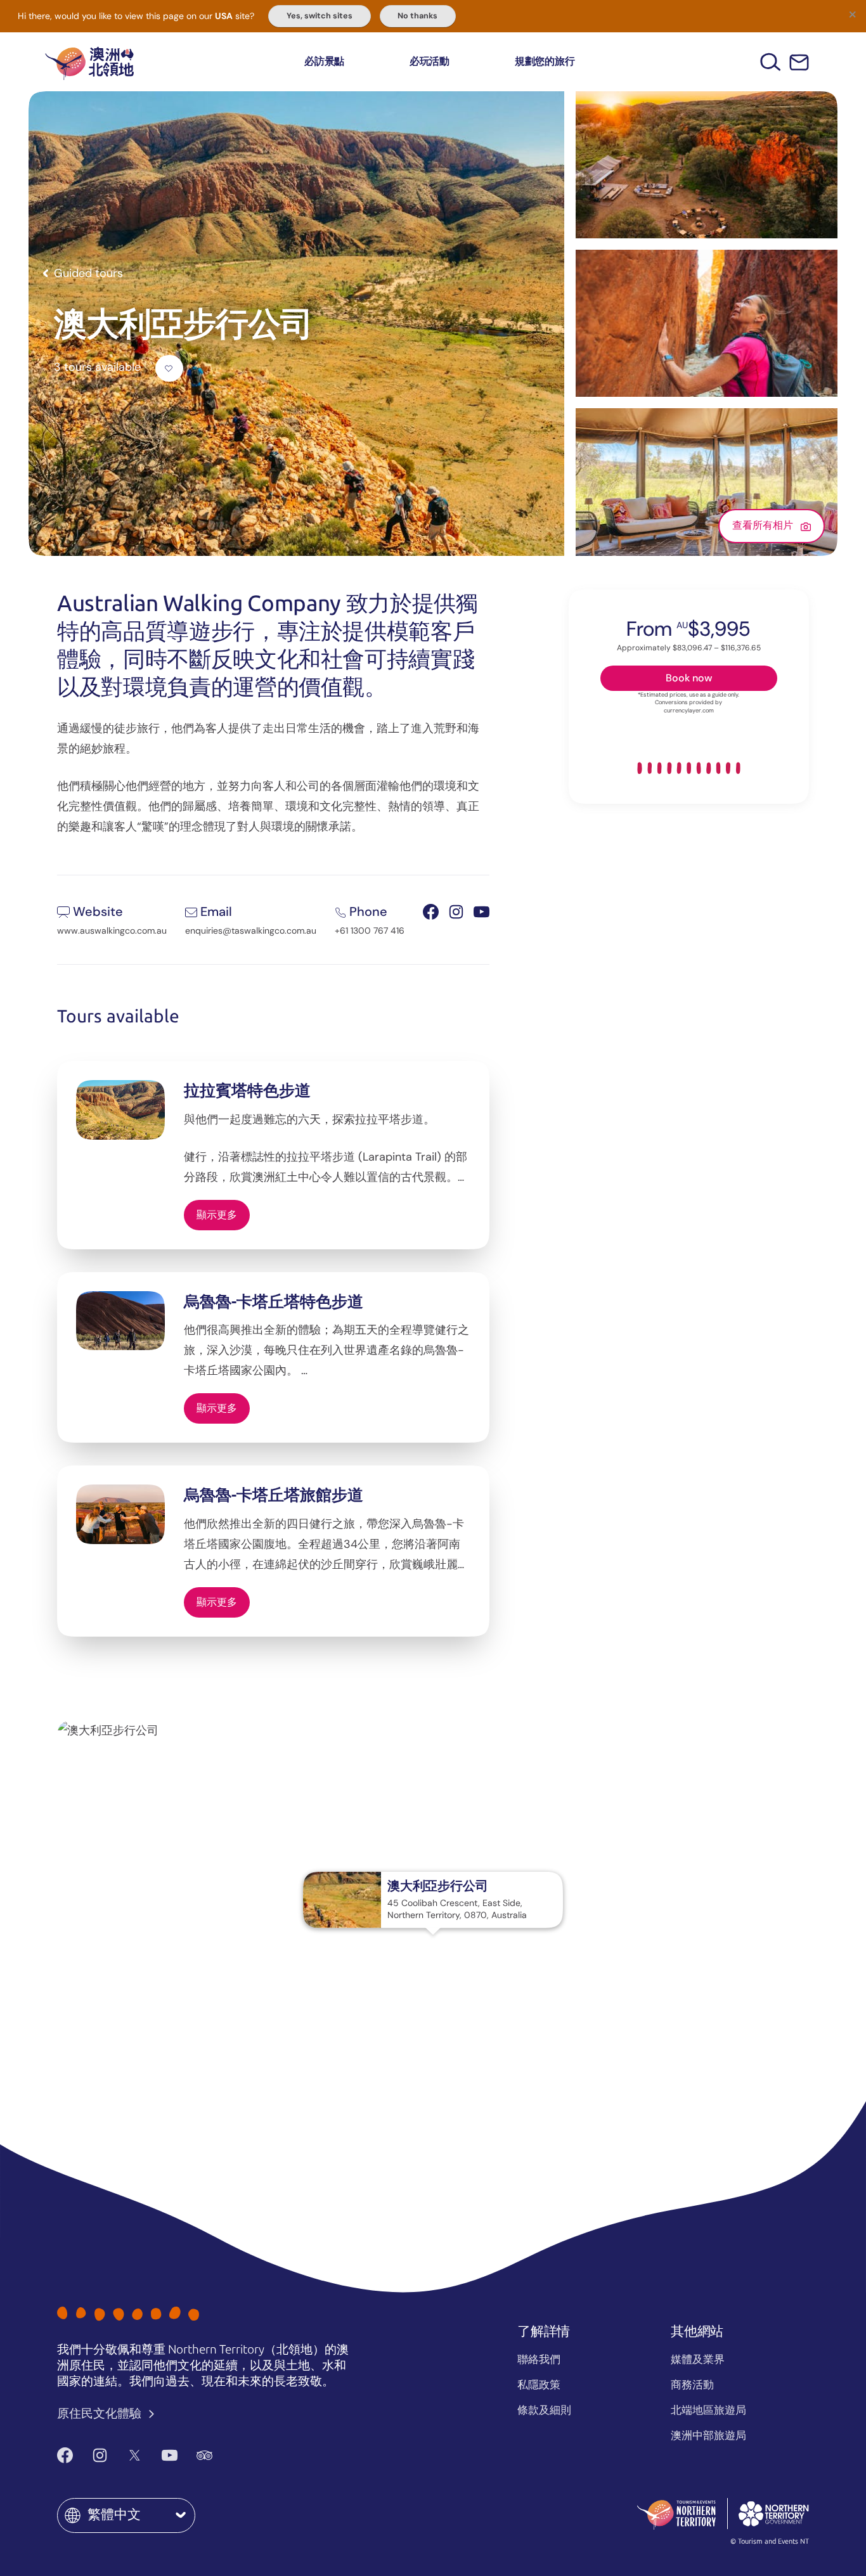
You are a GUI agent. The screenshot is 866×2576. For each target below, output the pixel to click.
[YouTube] (170, 2455)
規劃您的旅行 (545, 61)
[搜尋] (771, 62)
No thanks (417, 16)
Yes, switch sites (320, 16)
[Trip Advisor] (204, 2455)
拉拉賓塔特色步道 (247, 1091)
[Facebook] (65, 2455)
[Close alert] (852, 14)
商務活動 (692, 2385)
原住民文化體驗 (100, 2413)
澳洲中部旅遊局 (708, 2435)
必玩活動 (430, 61)
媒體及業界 (698, 2359)
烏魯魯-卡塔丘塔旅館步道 (274, 1495)
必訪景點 (324, 61)
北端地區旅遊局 (708, 2410)
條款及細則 (544, 2410)
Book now (689, 678)
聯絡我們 (539, 2359)
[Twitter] (135, 2455)
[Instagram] (100, 2455)
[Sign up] (799, 62)
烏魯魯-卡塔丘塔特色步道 (274, 1302)
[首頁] (89, 62)
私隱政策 (539, 2385)
